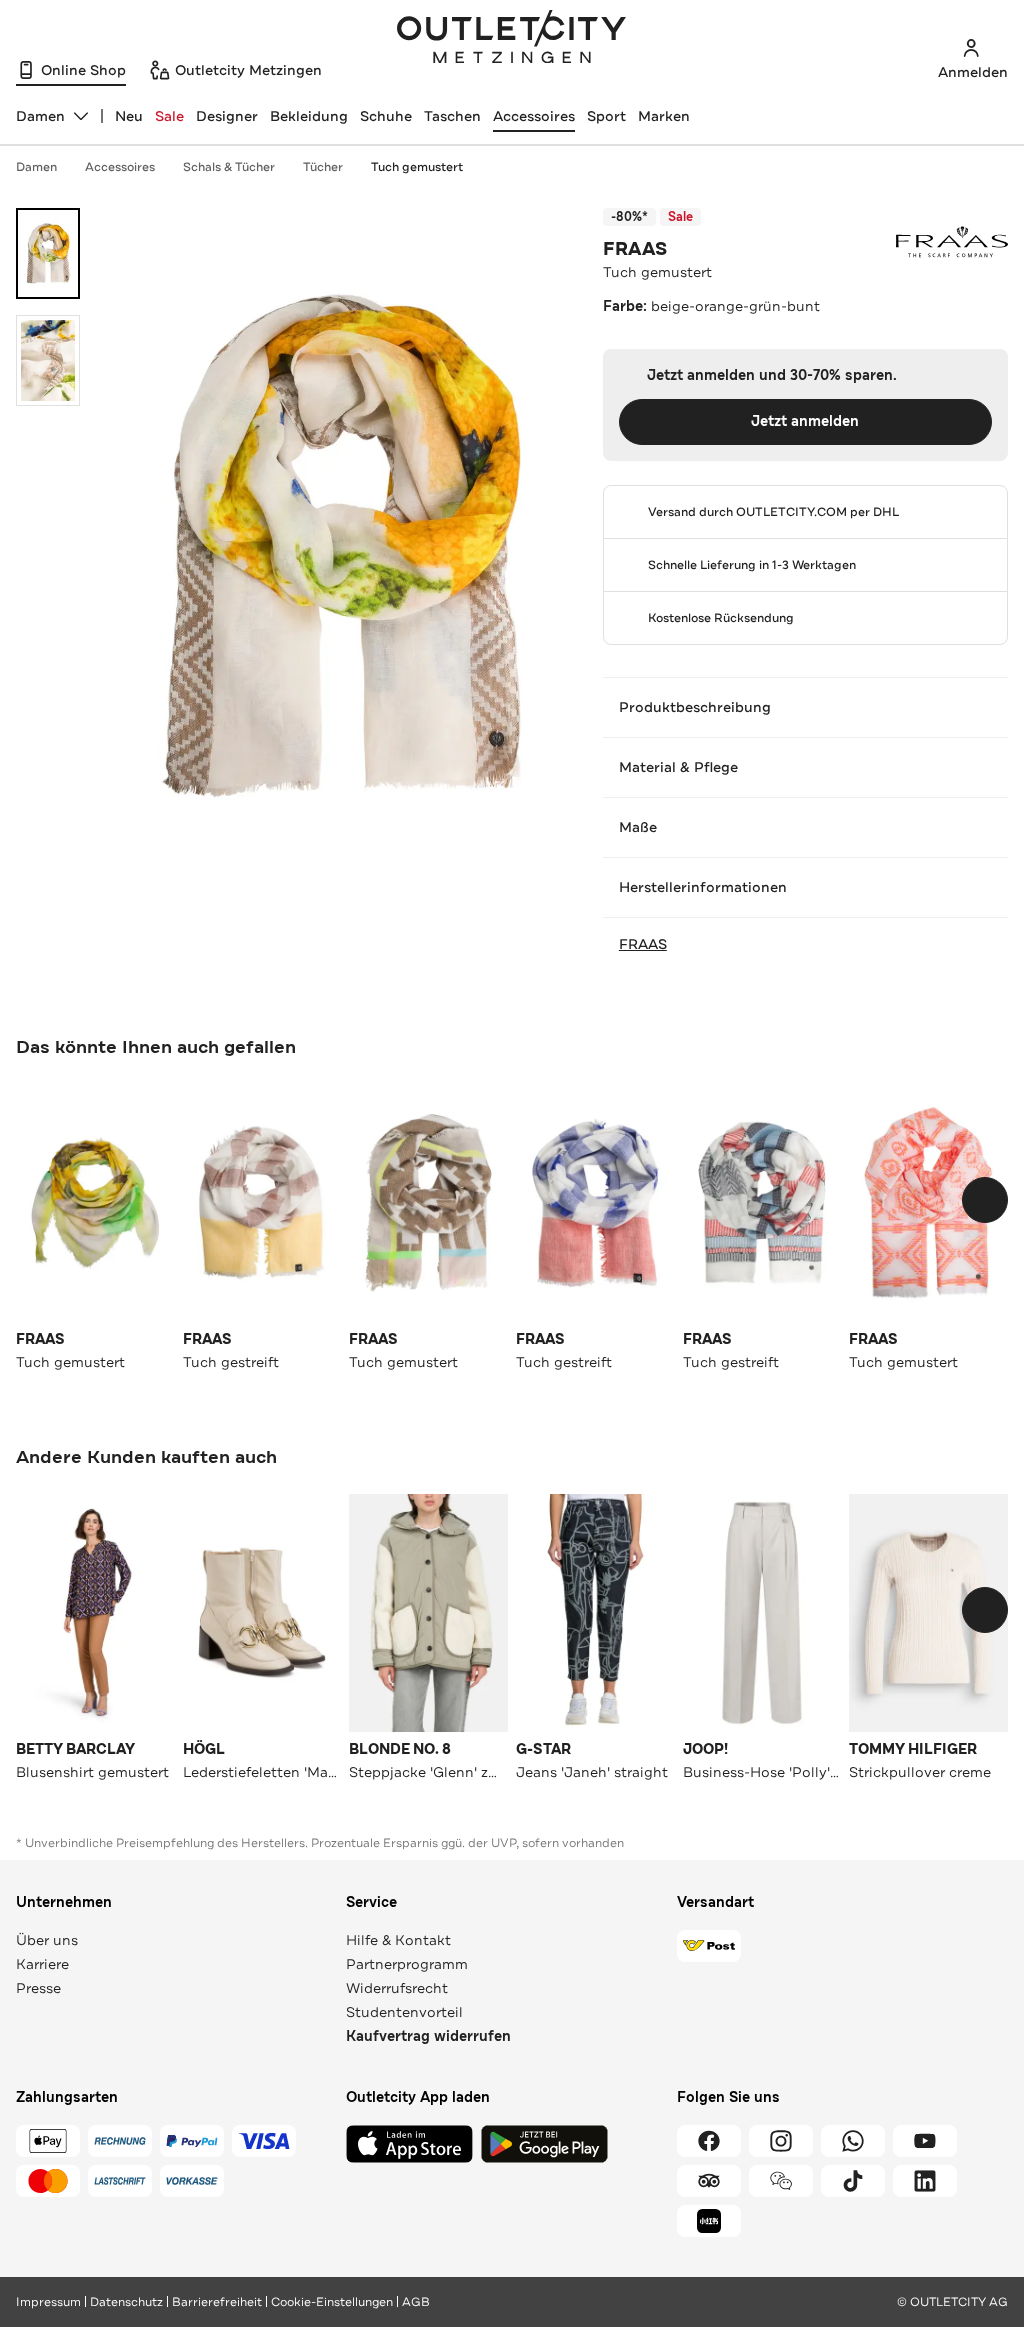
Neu (129, 116)
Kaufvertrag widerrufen (428, 2036)
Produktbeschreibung (695, 707)
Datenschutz (126, 2302)
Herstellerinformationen (703, 887)
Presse (38, 1988)
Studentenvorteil (404, 2012)
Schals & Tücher (229, 167)
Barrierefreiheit (217, 2302)
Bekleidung (309, 116)
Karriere (42, 1964)
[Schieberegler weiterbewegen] (985, 1200)
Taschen (452, 116)
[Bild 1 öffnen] (48, 253)
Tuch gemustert (417, 167)
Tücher (323, 167)
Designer (227, 116)
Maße (638, 827)
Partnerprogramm (407, 1964)
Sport (606, 116)
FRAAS (635, 249)
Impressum (48, 2302)
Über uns (47, 1940)
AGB (416, 2302)
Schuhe (386, 116)
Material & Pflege (678, 767)
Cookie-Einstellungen (332, 2302)
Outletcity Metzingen (512, 39)
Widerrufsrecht (397, 1988)
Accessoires (534, 116)
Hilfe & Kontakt (398, 1940)
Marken (664, 116)
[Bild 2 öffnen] (48, 360)
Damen (36, 167)
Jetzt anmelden (805, 421)
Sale (169, 116)
